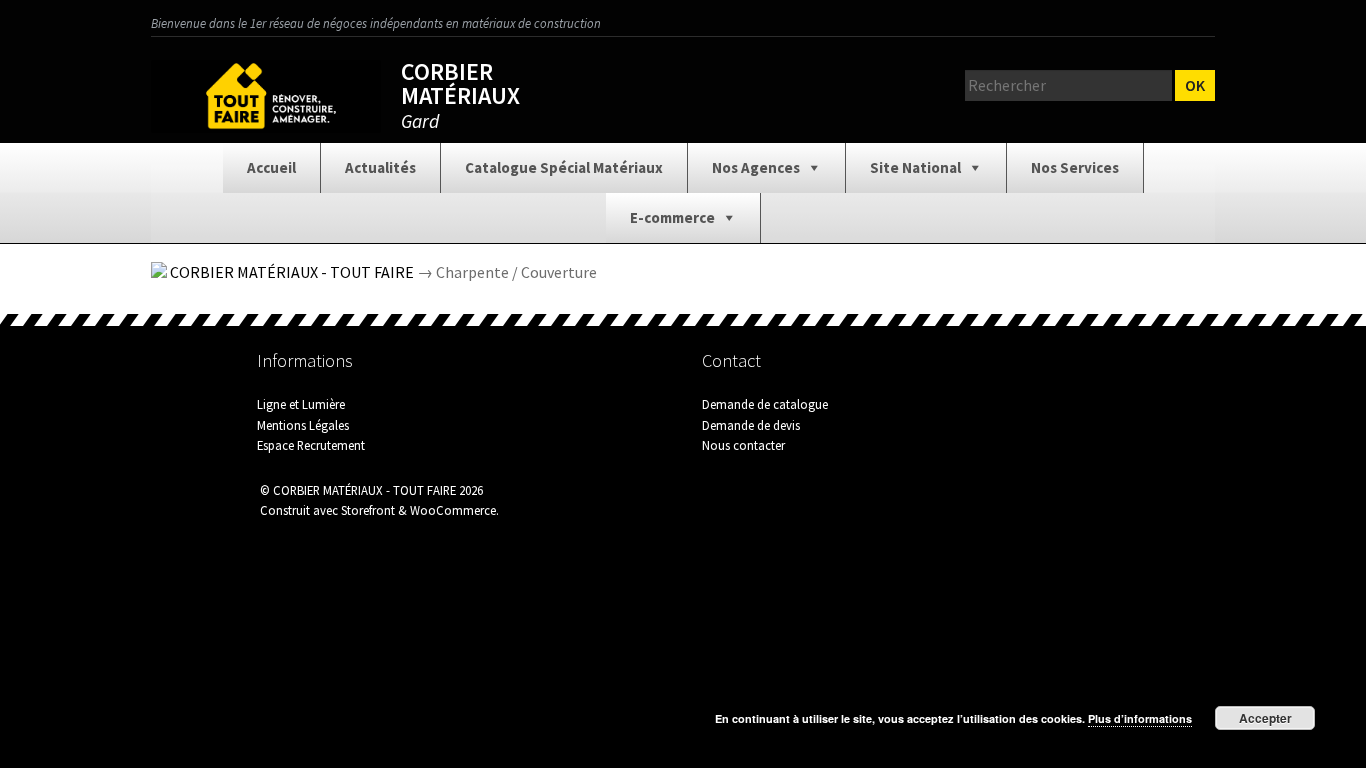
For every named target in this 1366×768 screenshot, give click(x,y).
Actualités (380, 167)
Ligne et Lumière (301, 404)
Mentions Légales (303, 425)
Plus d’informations (1140, 718)
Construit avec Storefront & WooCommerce (378, 510)
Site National (915, 167)
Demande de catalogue (765, 404)
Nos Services (1075, 167)
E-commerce (672, 217)
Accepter (1265, 718)
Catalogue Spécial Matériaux (564, 167)
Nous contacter (743, 445)
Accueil (271, 167)
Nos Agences (756, 167)
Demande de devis (751, 425)
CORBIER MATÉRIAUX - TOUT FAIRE (292, 272)
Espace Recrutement (311, 445)
